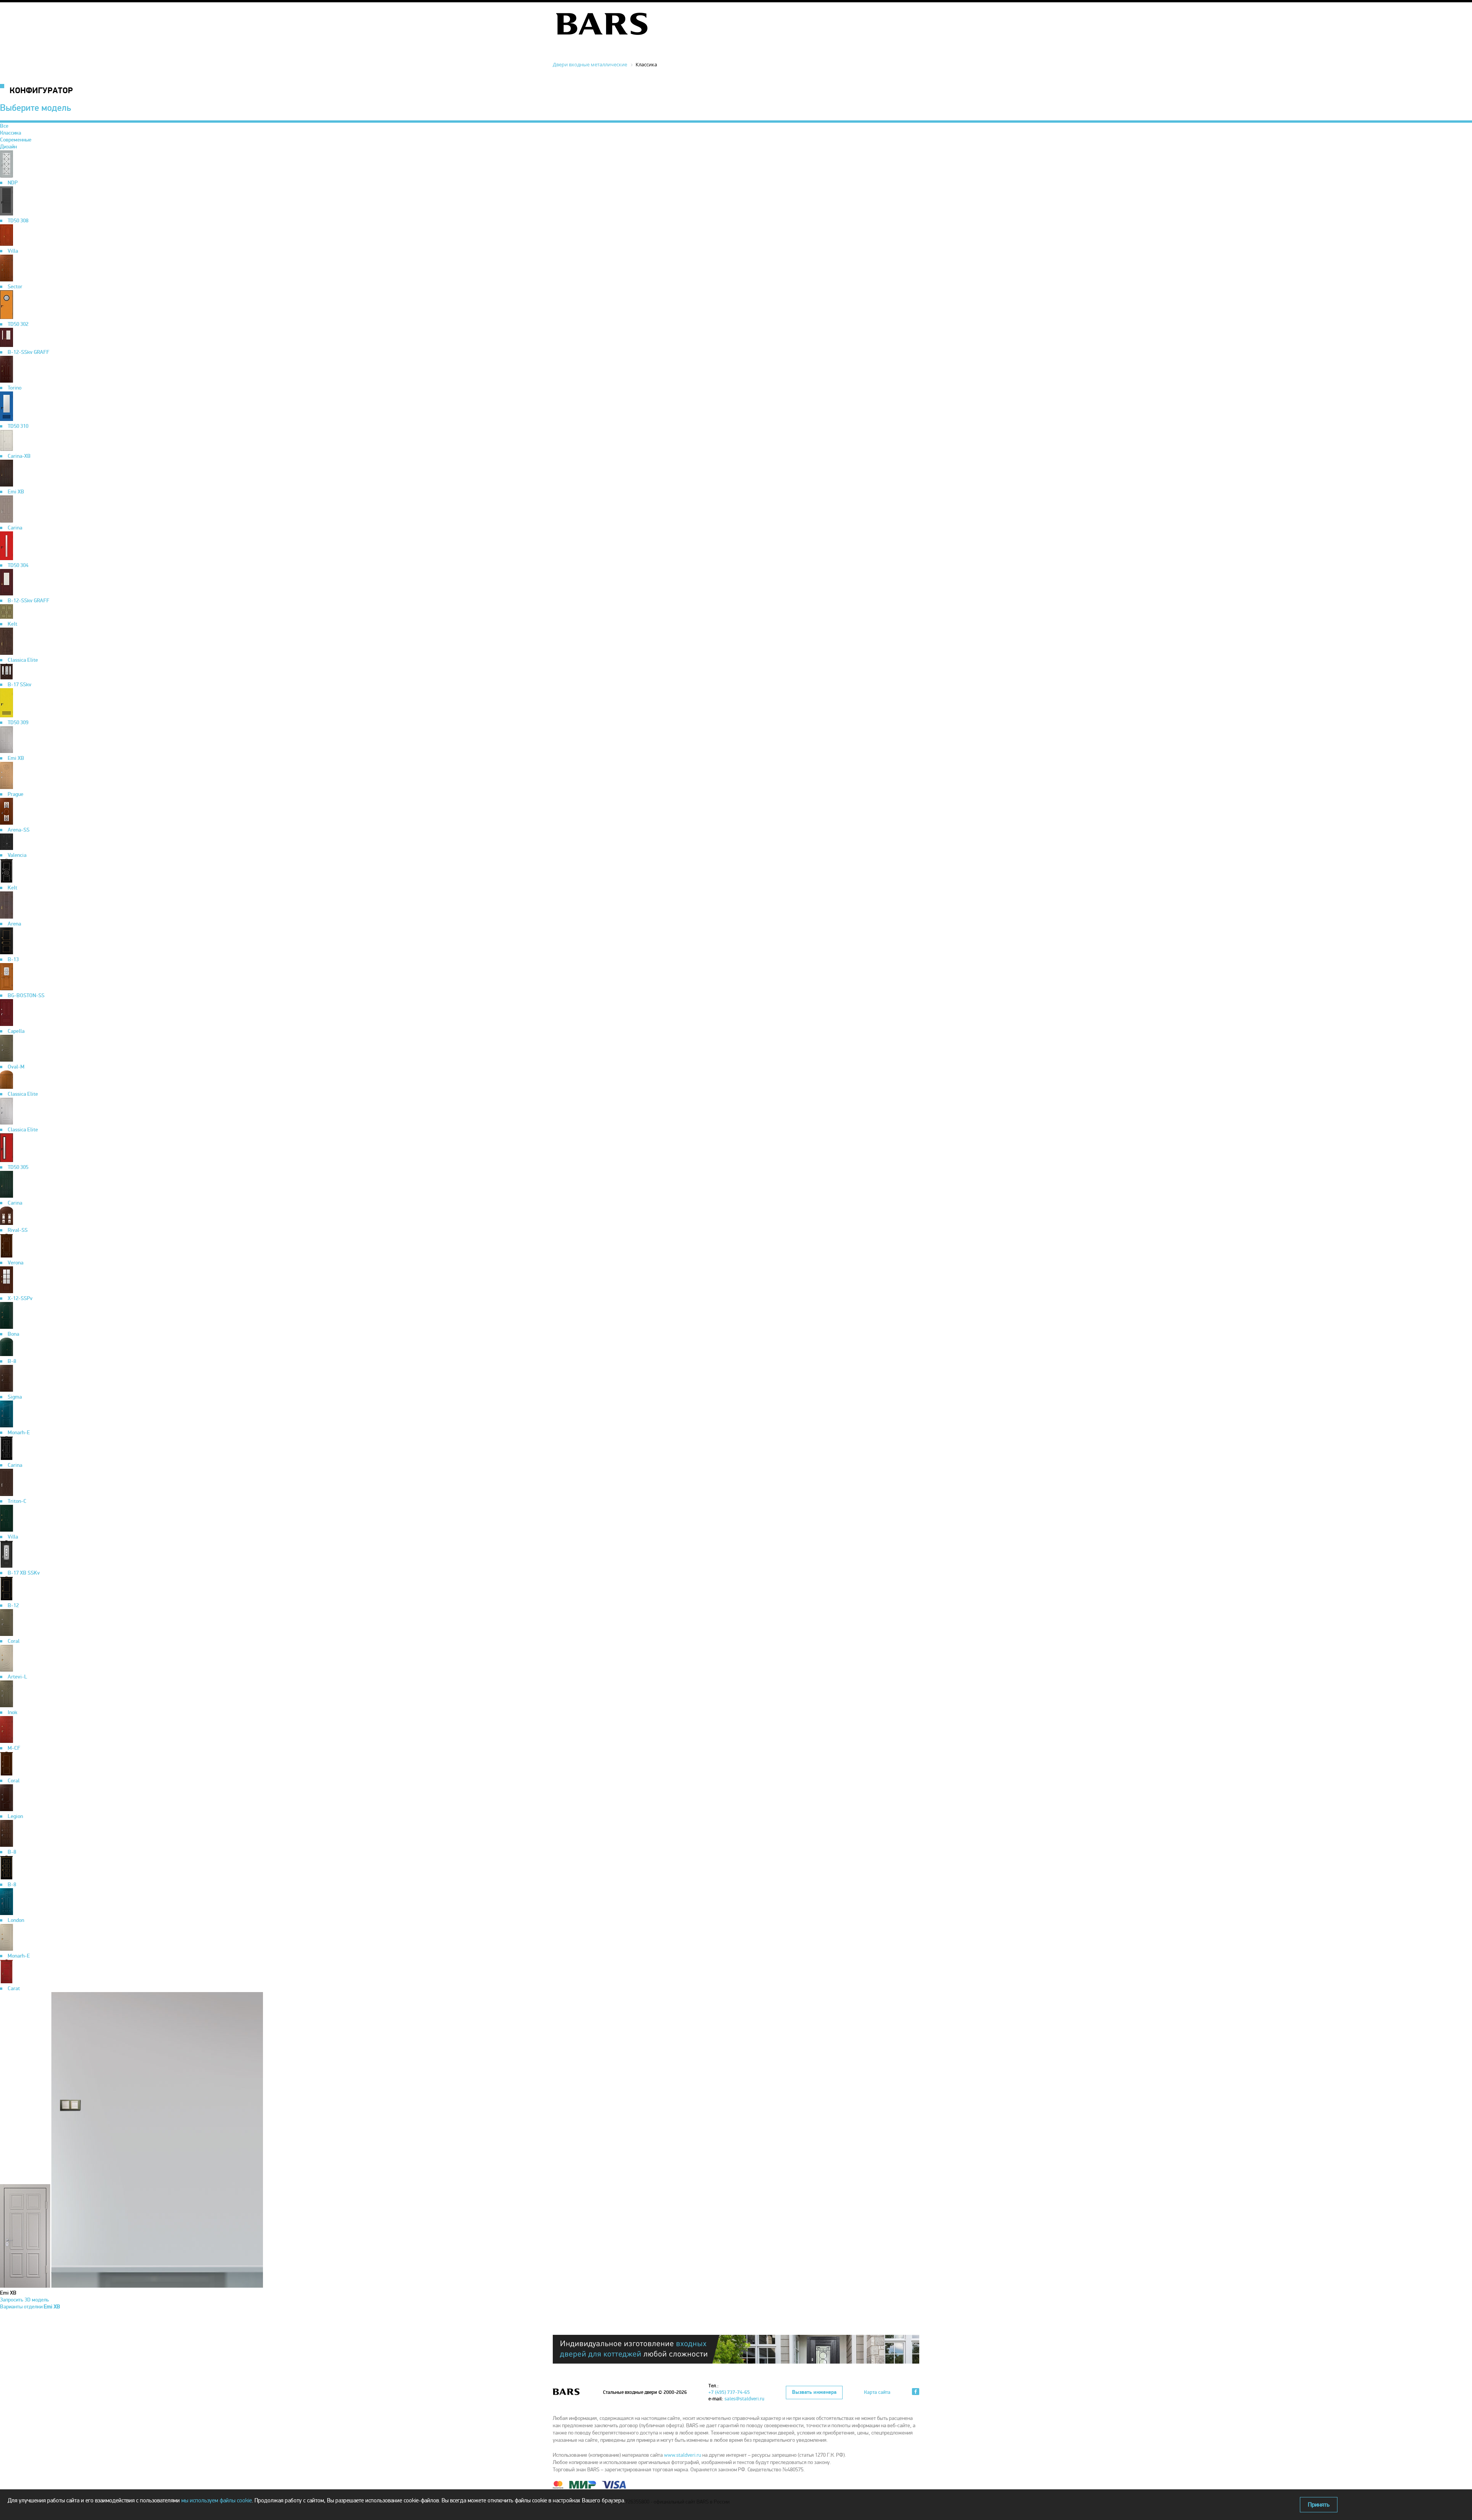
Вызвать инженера (814, 2392)
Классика (11, 133)
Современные (16, 140)
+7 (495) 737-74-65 (729, 2392)
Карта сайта (877, 2392)
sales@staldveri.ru (744, 2399)
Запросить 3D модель (25, 2300)
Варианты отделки (30, 2307)
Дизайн (8, 147)
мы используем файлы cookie (217, 2500)
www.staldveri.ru (683, 2455)
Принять (1319, 2505)
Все (4, 126)
